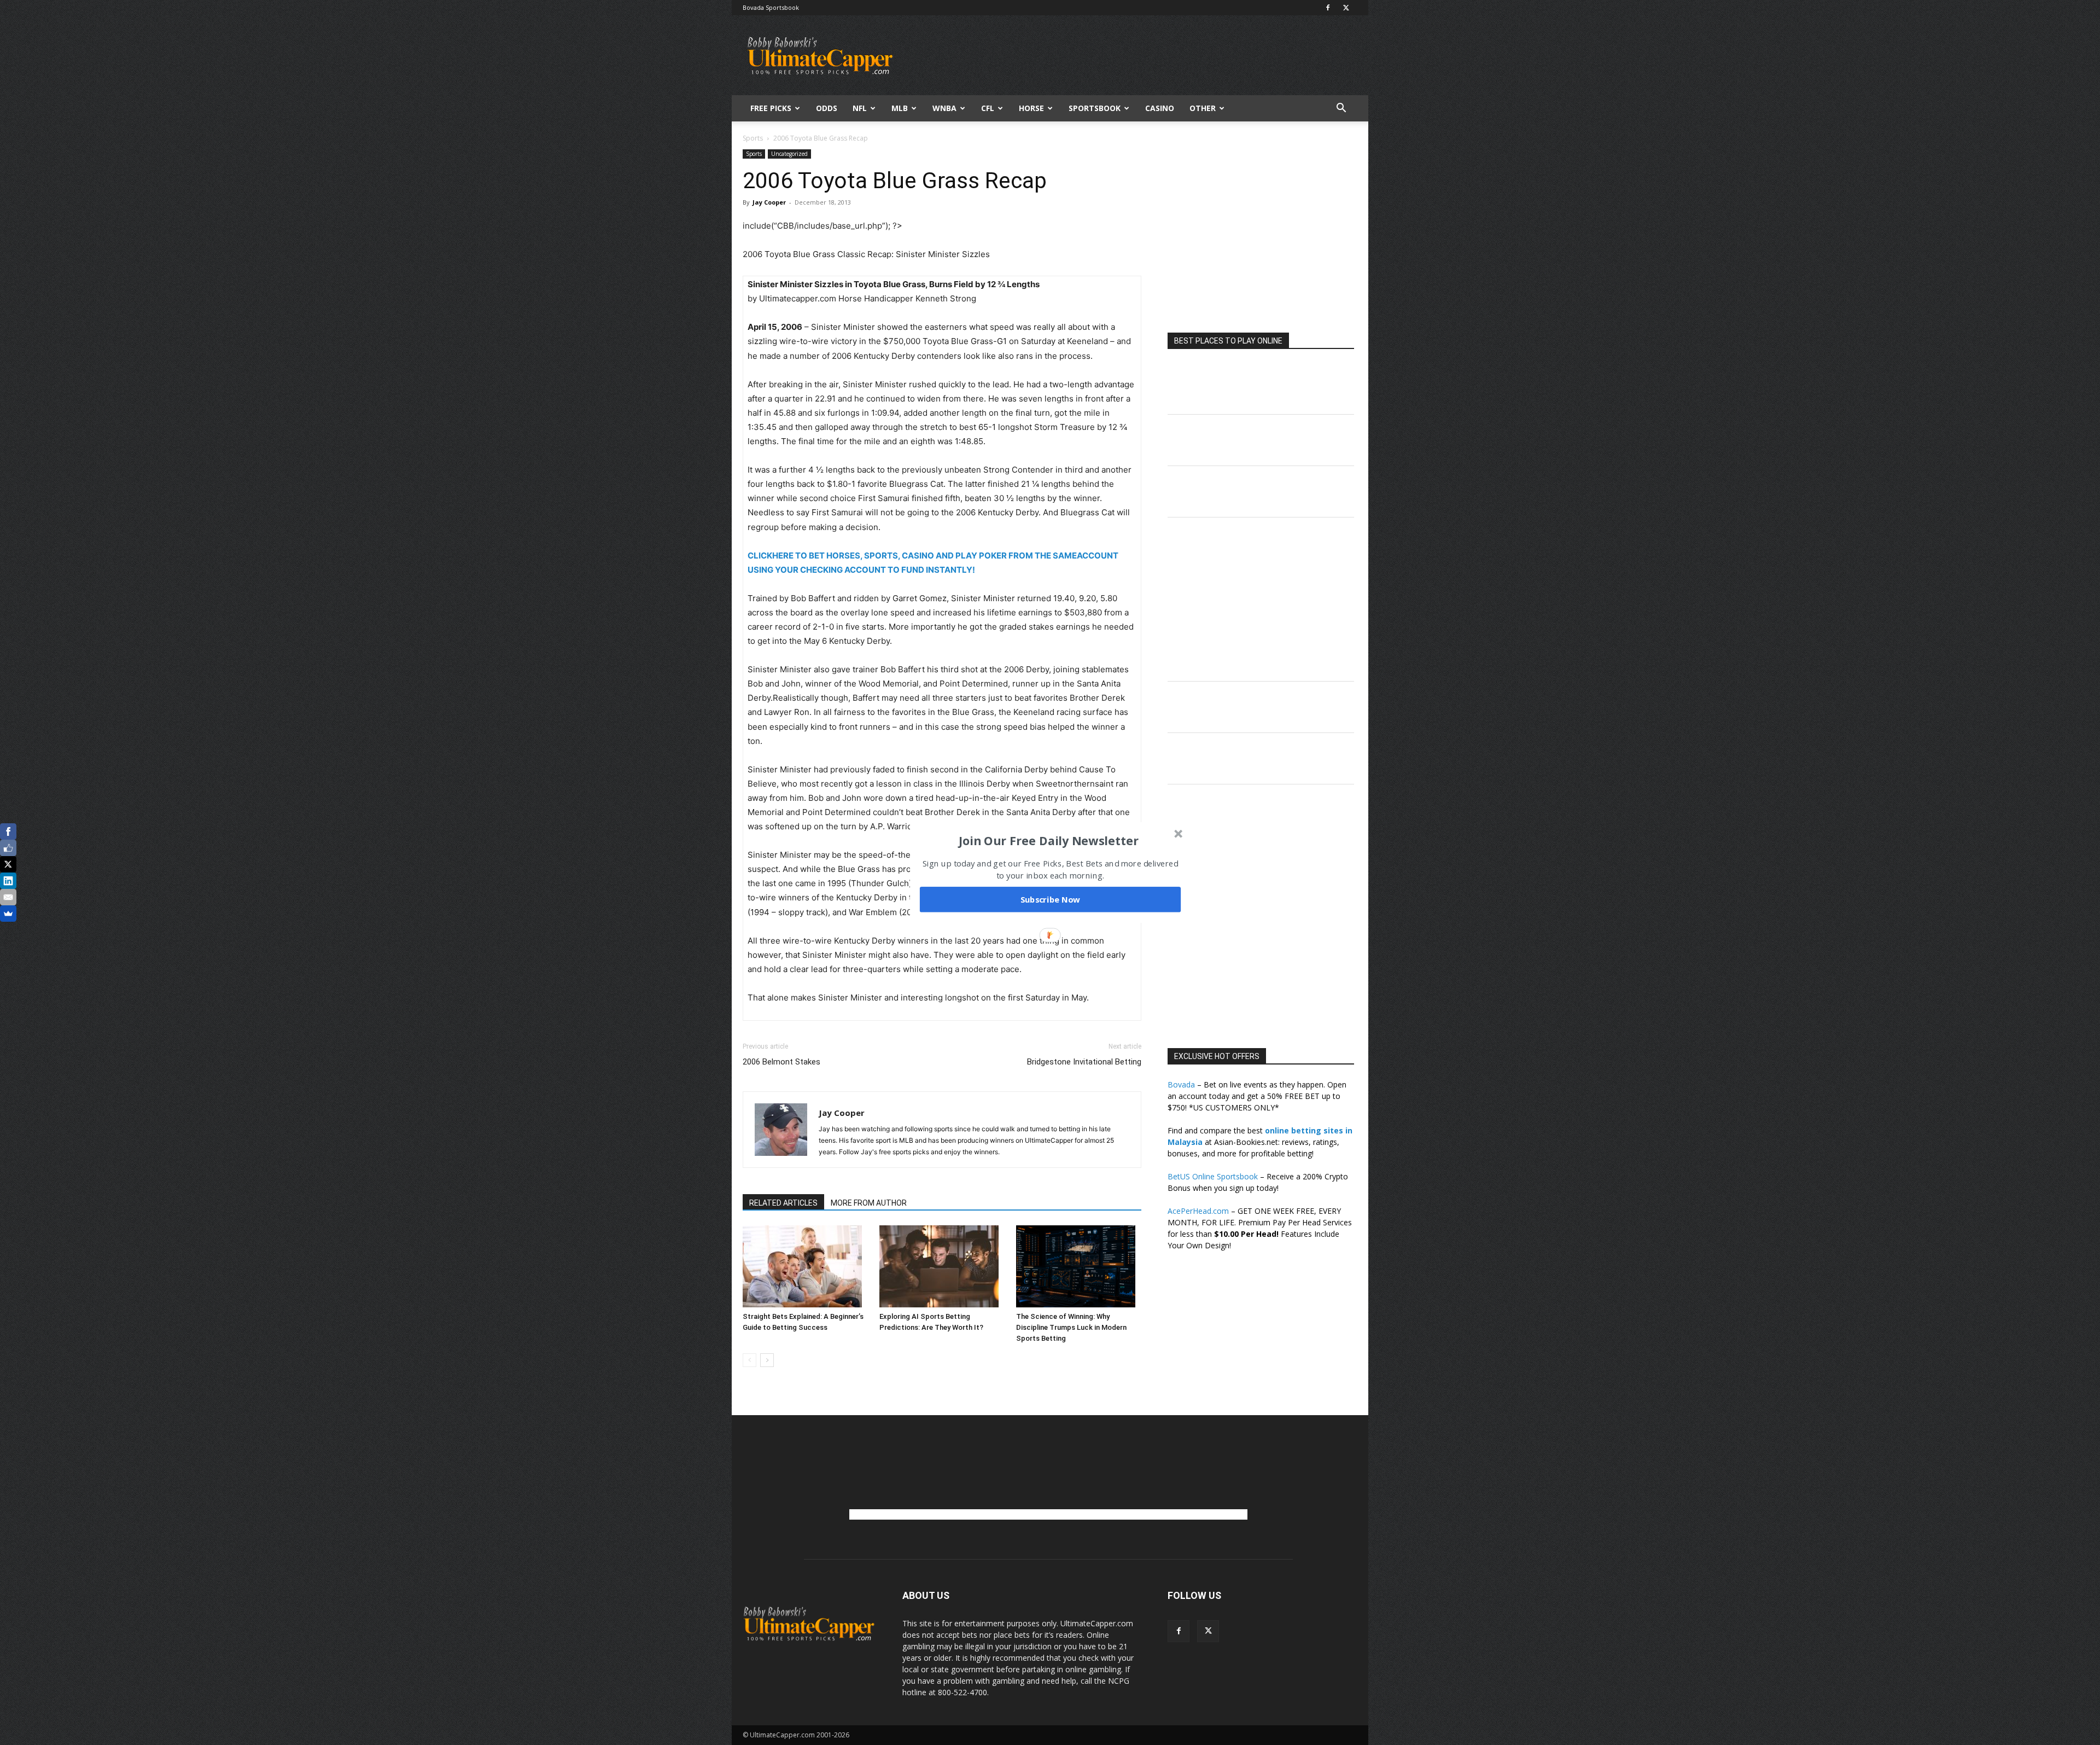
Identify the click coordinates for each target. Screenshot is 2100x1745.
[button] (1049, 841)
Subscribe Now (1051, 899)
